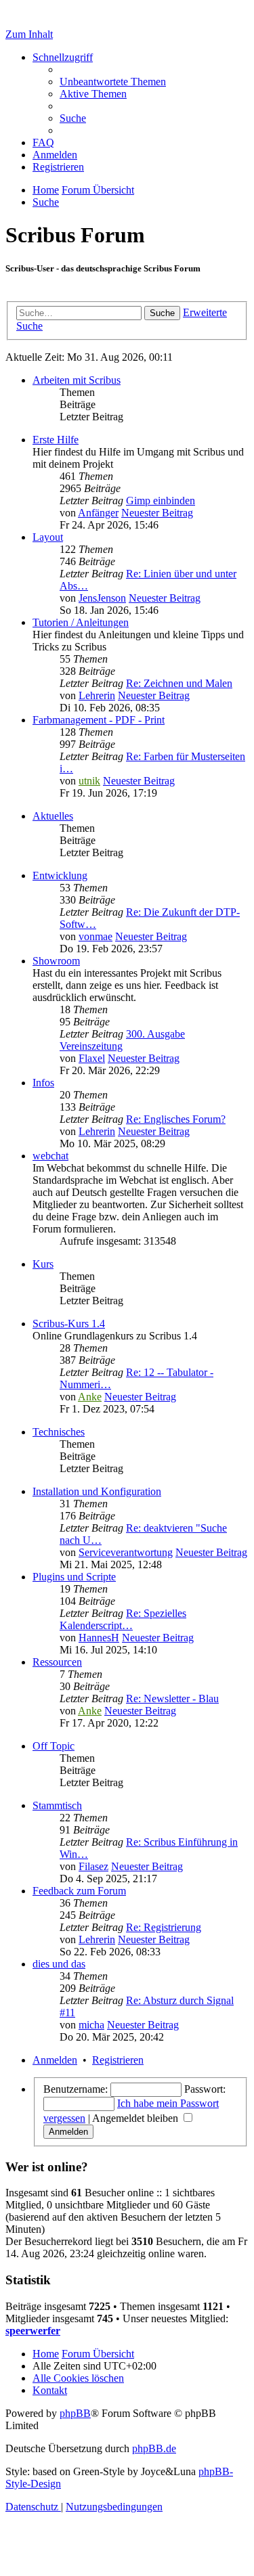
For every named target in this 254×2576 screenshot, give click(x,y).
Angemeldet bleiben (136, 2118)
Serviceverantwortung (126, 1552)
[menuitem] (113, 82)
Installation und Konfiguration (97, 1491)
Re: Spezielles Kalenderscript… (123, 1619)
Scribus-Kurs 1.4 (69, 1324)
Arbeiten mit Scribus (77, 380)
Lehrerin (97, 695)
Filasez (93, 1866)
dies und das (59, 1964)
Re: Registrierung (164, 1927)
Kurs (43, 1264)
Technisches (59, 1432)
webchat (50, 1156)
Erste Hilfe (56, 440)
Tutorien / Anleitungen (81, 622)
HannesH (99, 1638)
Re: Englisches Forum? (176, 1119)
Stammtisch (57, 1805)
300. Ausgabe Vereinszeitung (122, 1040)
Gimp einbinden (161, 501)
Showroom (56, 961)
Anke (90, 1397)
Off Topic (54, 1746)
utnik (89, 781)
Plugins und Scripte (74, 1577)
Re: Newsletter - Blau (172, 1698)
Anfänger (98, 513)
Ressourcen (57, 1662)
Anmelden (55, 2060)
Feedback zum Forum (79, 1891)
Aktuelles (53, 816)
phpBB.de (154, 2448)
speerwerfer (33, 2331)
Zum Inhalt (29, 34)
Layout (48, 537)
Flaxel (92, 1058)
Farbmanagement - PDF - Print (99, 720)
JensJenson (102, 598)
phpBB (75, 2413)
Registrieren (118, 2060)
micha (91, 2025)
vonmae (96, 936)
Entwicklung (60, 875)
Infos (43, 1083)
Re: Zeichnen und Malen (179, 683)
